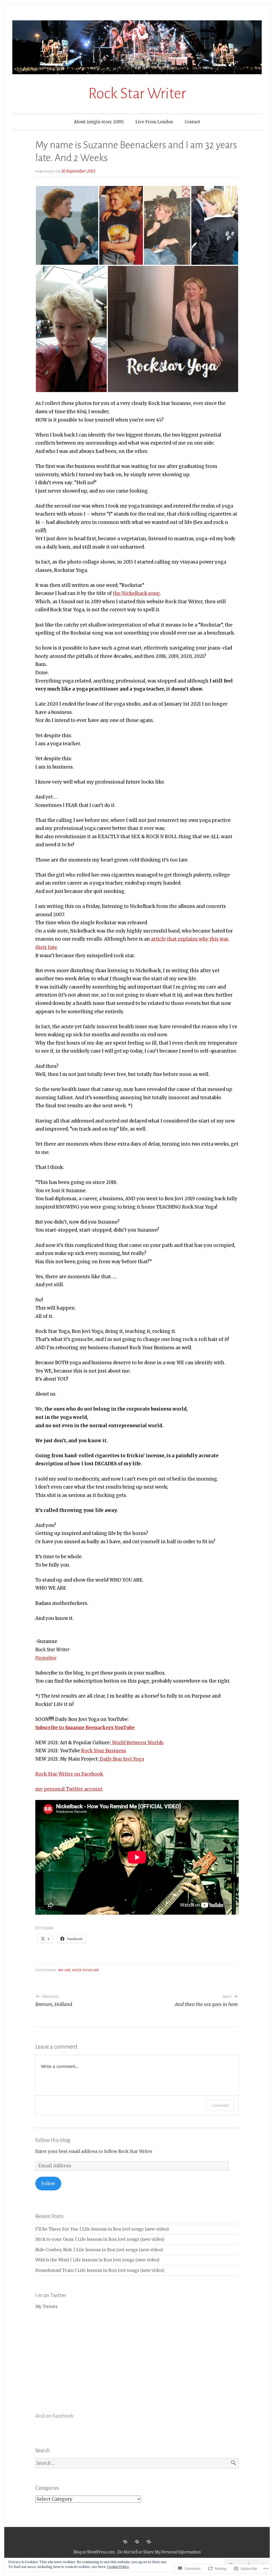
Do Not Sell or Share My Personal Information (159, 2552)
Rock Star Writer (137, 94)
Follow (48, 2184)
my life (64, 1970)
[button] (67, 225)
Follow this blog (53, 2140)
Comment (220, 2105)
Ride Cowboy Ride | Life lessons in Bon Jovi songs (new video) (99, 2250)
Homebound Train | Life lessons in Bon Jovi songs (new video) (100, 2270)
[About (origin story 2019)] (125, 2542)
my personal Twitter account (69, 1789)
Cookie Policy (118, 2567)
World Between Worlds (137, 1743)
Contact (192, 122)
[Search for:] (137, 2463)
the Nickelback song (136, 593)
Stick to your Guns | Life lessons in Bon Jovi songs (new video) (100, 2239)
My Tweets (46, 2307)
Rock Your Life (86, 1970)
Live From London (154, 122)
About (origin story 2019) (99, 122)
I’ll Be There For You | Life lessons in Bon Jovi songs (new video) (102, 2229)
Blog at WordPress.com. (94, 2552)
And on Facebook (54, 2416)
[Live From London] (137, 2542)
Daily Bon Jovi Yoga (121, 1759)
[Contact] (149, 2542)
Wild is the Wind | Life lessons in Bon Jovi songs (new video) (97, 2260)
